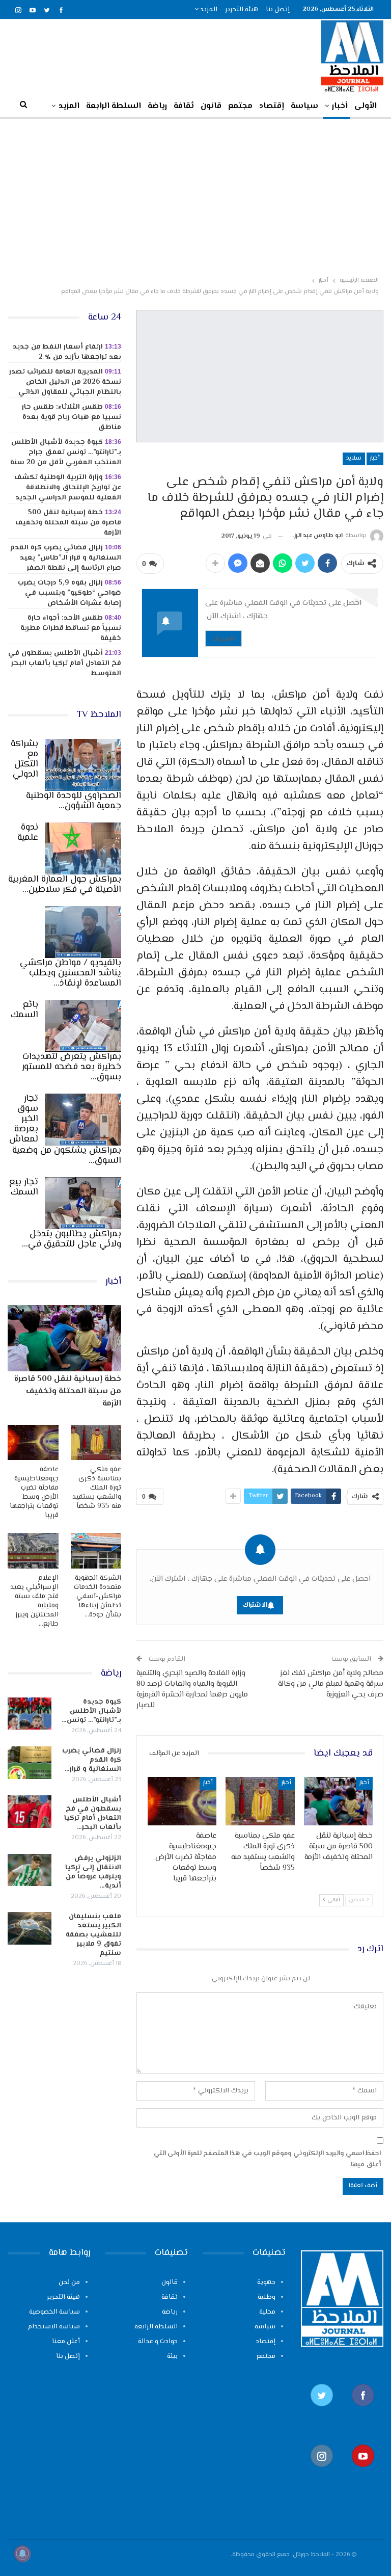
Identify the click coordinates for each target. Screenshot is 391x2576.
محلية (267, 2312)
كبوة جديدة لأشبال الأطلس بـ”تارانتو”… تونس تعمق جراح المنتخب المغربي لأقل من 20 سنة (66, 453)
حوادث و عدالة (158, 2342)
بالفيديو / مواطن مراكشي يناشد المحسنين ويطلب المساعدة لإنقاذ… (71, 973)
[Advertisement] (195, 195)
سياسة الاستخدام (54, 2327)
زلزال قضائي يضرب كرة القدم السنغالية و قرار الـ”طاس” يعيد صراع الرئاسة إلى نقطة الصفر (66, 558)
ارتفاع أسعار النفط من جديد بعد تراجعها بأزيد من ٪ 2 (67, 352)
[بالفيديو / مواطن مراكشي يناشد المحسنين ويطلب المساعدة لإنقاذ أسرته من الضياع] (83, 932)
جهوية (266, 2282)
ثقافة (184, 106)
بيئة (172, 2356)
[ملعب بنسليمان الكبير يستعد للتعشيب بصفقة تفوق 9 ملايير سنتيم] (30, 1928)
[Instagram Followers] (322, 2472)
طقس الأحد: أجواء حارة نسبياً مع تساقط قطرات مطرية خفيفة (71, 628)
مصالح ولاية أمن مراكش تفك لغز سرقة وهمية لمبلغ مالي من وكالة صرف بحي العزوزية (331, 1684)
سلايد (354, 458)
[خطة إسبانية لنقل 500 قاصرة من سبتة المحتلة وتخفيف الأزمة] (339, 1801)
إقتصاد (272, 106)
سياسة (304, 106)
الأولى (366, 106)
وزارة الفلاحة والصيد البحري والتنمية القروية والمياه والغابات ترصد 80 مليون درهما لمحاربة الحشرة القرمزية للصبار (192, 1689)
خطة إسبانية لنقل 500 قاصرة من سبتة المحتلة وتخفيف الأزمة (68, 523)
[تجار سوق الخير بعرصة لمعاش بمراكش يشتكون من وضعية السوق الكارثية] (83, 1120)
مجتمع (240, 106)
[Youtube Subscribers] (363, 2472)
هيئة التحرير (242, 10)
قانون (211, 106)
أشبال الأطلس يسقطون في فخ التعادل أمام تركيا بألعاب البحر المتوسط (65, 663)
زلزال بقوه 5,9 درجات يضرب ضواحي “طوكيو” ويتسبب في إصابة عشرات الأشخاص (69, 593)
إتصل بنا (278, 10)
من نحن (69, 2282)
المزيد (208, 10)
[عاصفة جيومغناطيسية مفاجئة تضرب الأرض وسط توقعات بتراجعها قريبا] (182, 1801)
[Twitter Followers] (322, 2411)
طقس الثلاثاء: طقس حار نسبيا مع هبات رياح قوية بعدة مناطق (72, 417)
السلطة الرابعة (114, 106)
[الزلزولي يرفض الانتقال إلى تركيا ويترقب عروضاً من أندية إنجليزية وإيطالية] (30, 1870)
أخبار (340, 106)
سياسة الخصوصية (54, 2312)
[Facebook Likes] (363, 2411)
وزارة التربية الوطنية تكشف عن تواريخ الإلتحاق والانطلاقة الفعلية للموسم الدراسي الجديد (68, 488)
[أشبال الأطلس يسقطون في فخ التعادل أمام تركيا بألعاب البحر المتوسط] (30, 1812)
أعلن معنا (66, 2342)
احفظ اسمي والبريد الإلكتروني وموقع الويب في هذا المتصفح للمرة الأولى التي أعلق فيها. (267, 2159)
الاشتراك (224, 638)
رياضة (157, 106)
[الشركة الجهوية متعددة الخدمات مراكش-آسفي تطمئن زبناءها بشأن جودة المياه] (96, 1551)
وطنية (267, 2297)
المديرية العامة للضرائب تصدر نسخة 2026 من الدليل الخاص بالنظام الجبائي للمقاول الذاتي (65, 382)
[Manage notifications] (22, 2554)
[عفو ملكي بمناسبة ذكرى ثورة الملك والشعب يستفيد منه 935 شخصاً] (260, 1801)
